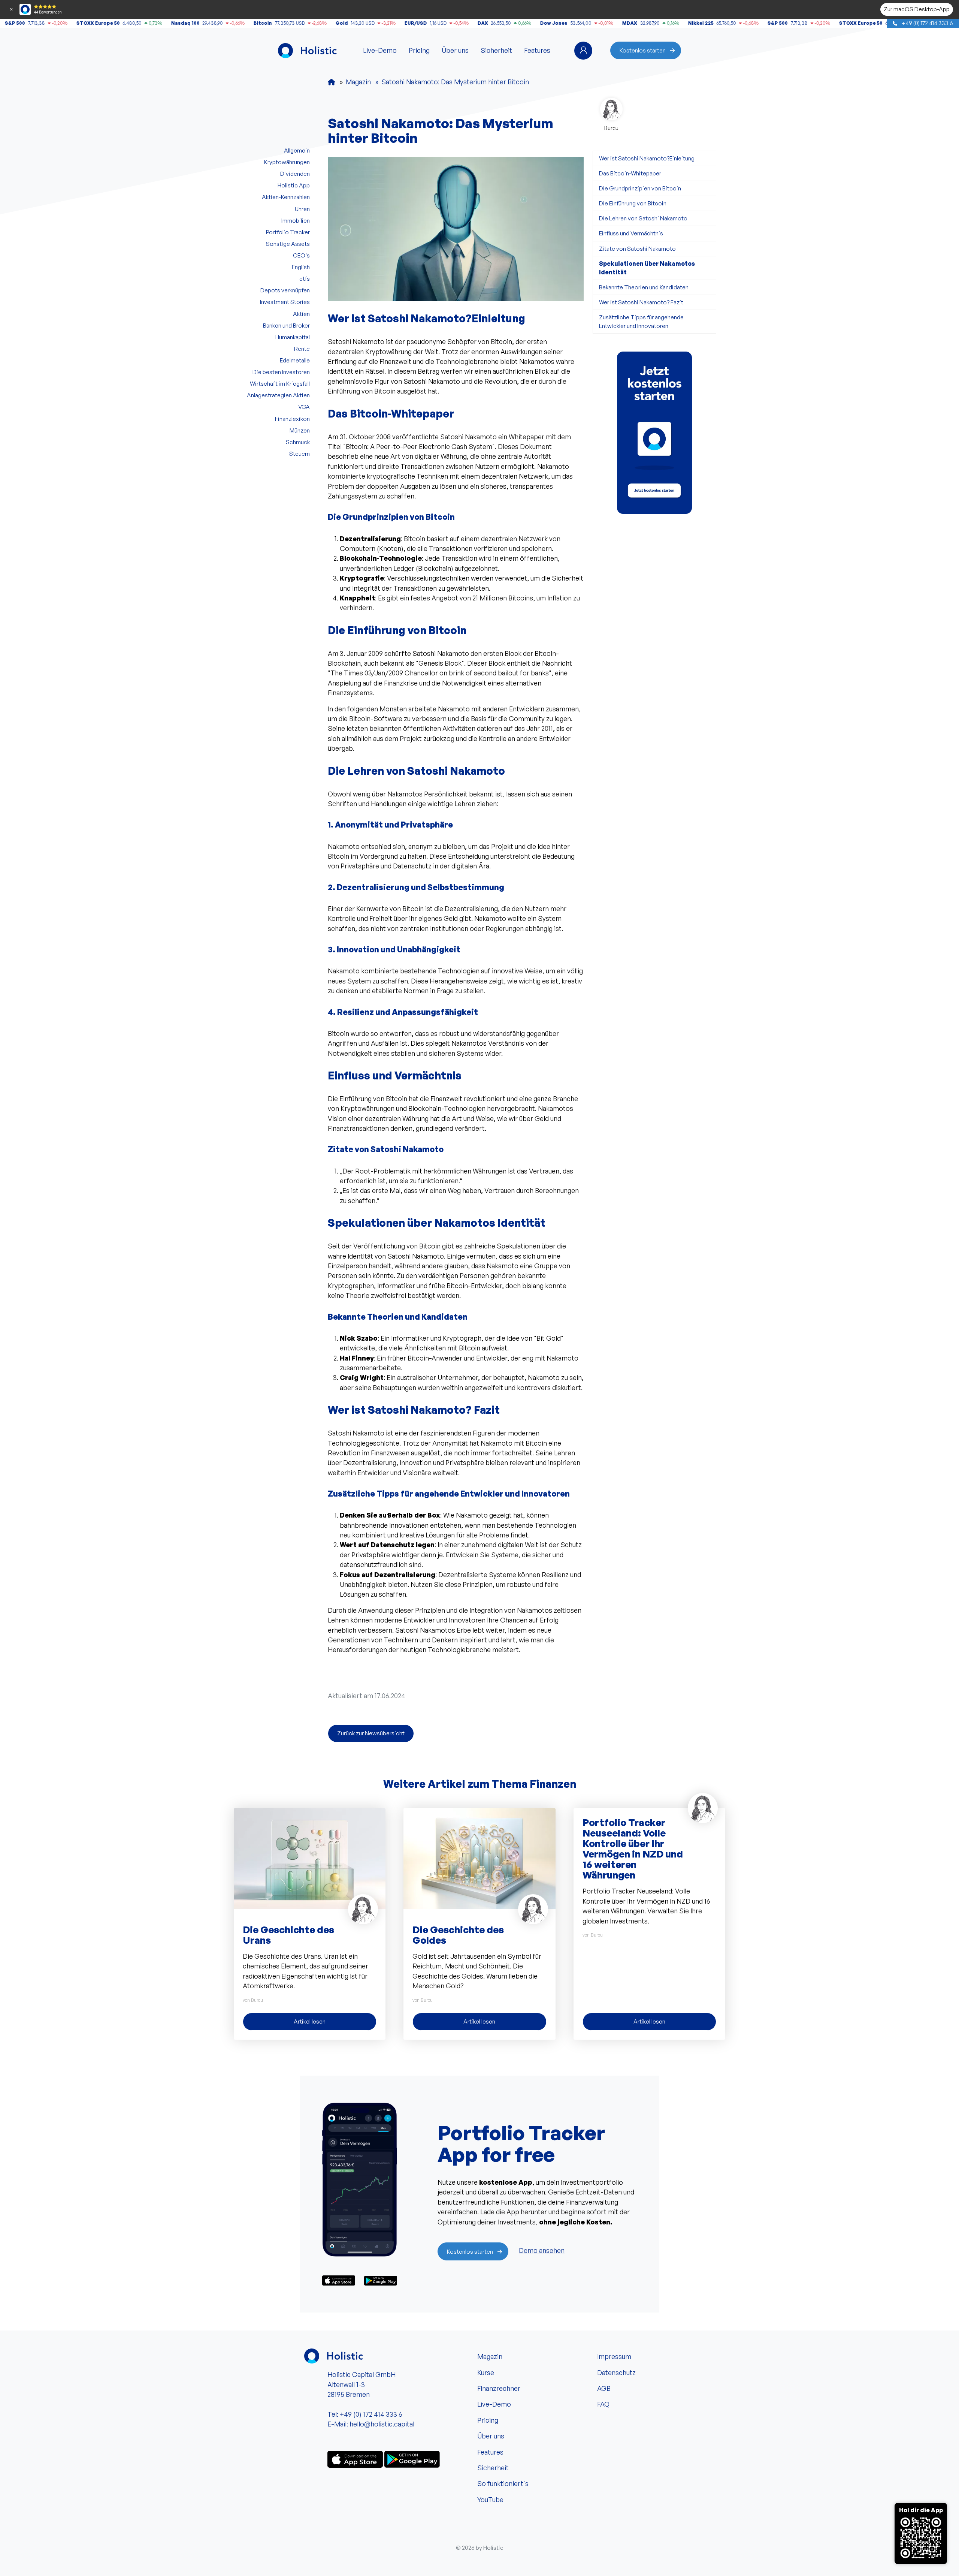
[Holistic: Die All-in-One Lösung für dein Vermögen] (332, 82)
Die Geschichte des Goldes (458, 1935)
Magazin (490, 2356)
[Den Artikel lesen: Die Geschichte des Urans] (310, 1858)
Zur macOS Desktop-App (917, 9)
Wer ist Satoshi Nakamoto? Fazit (641, 302)
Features (537, 50)
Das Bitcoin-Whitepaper (630, 173)
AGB (604, 2388)
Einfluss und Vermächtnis (631, 233)
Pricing (419, 50)
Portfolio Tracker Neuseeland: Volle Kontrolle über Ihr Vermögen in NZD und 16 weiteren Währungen (633, 1849)
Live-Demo (380, 50)
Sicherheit (496, 50)
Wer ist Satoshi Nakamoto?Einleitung (647, 158)
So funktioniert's (503, 2483)
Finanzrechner (499, 2388)
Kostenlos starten (643, 50)
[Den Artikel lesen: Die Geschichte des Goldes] (479, 1858)
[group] (654, 433)
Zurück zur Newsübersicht (371, 1733)
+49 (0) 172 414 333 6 (927, 23)
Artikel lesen (310, 2021)
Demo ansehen (542, 2251)
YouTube (490, 2500)
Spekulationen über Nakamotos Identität (647, 268)
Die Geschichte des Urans (288, 1935)
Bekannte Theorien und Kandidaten (644, 287)
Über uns (455, 50)
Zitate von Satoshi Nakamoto (637, 248)
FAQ (603, 2404)
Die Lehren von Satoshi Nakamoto (643, 218)
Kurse (486, 2372)
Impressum (614, 2356)
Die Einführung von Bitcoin (633, 203)
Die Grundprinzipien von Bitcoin (640, 188)
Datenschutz (616, 2372)
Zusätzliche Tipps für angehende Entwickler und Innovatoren (641, 321)
